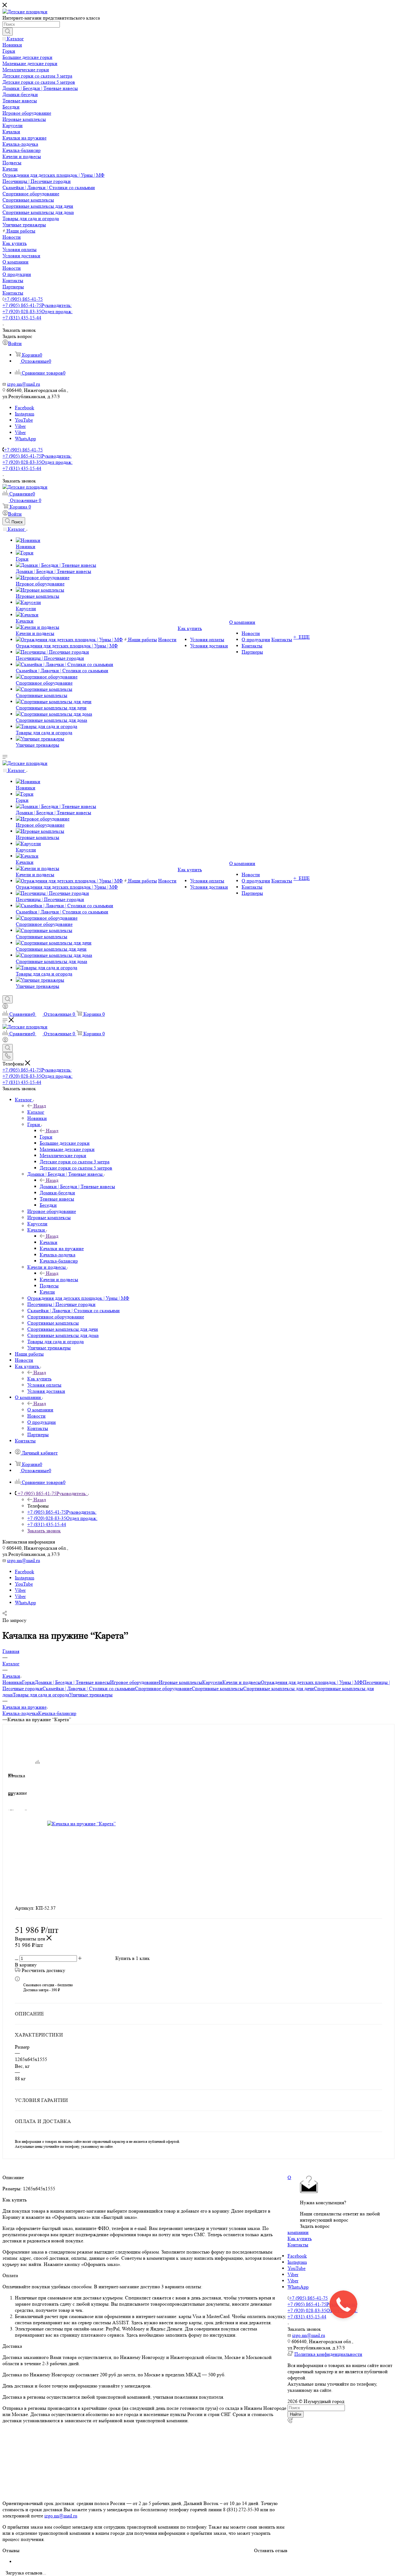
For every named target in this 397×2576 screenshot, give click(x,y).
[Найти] (8, 32)
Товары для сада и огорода (41, 1695)
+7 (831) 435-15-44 (22, 318)
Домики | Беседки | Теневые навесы (77, 1186)
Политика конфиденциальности (328, 2354)
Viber (20, 426)
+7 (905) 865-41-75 (23, 299)
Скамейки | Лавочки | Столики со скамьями (89, 1688)
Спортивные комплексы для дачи (279, 1688)
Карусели (212, 1682)
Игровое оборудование (134, 1682)
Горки (46, 1137)
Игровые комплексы (181, 1682)
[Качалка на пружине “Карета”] (106, 1824)
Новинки (12, 1682)
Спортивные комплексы (217, 1688)
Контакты (298, 2245)
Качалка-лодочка (20, 1713)
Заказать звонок (44, 1531)
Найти (296, 2414)
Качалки (49, 1242)
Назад (40, 1106)
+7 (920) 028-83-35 (38, 311)
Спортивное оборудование (163, 1688)
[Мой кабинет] (5, 1007)
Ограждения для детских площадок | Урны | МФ (312, 1682)
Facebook (25, 408)
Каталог (36, 1112)
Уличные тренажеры (91, 1695)
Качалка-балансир (57, 1713)
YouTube (24, 420)
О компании (40, 1410)
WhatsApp (25, 439)
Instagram (25, 414)
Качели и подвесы (59, 1279)
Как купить (39, 1379)
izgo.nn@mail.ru (61, 2516)
